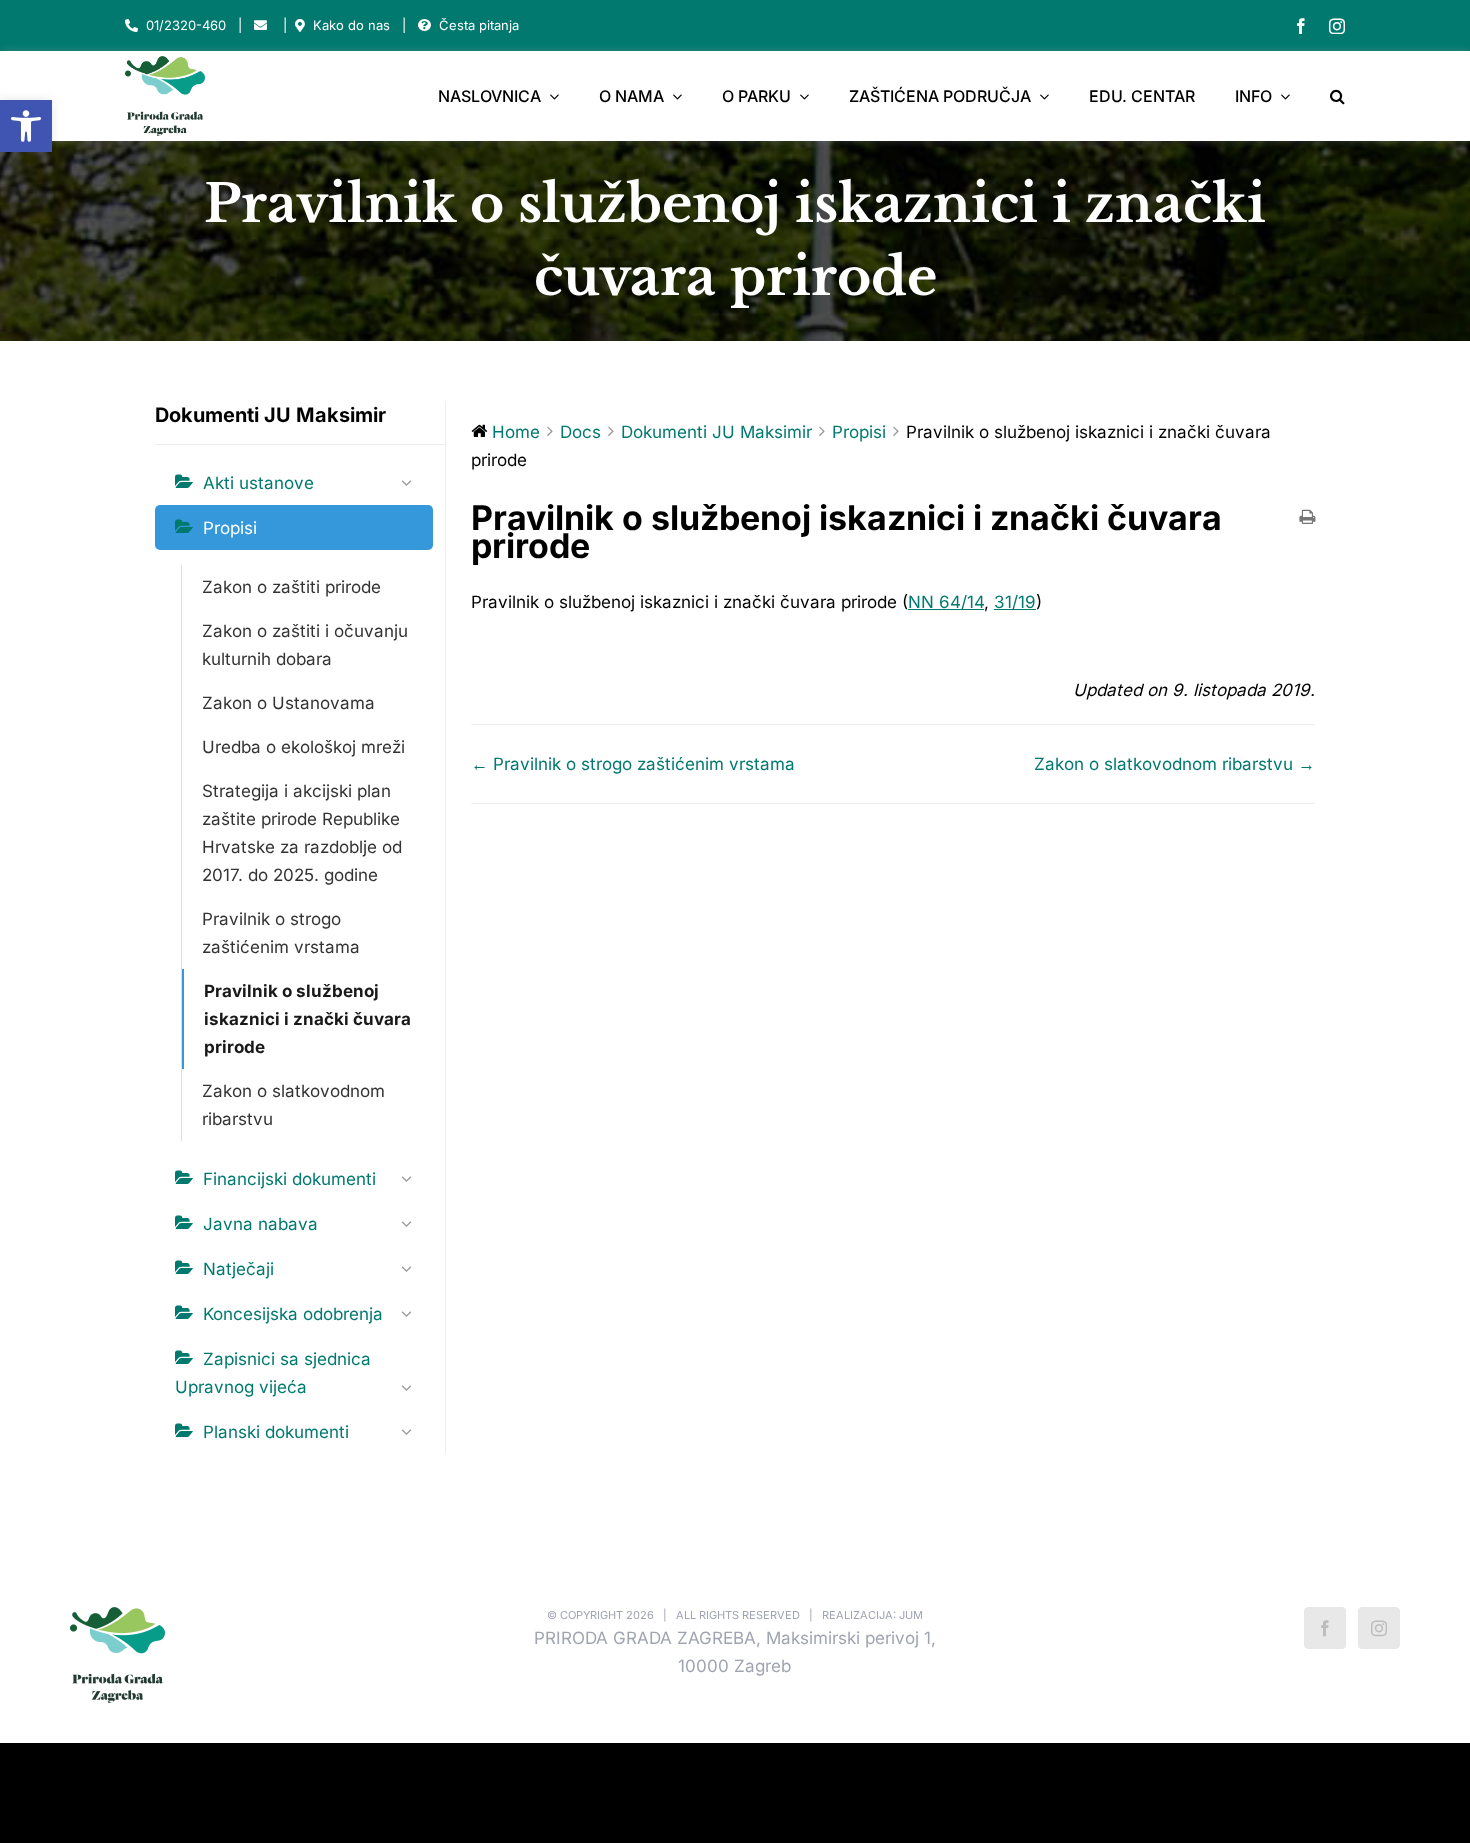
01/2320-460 (186, 25)
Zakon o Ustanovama (288, 703)
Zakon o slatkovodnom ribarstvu (293, 1105)
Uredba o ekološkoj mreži (303, 747)
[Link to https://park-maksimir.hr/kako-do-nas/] (300, 25)
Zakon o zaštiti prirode (291, 587)
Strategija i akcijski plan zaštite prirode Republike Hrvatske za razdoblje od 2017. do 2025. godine (302, 833)
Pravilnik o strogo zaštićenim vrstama (281, 933)
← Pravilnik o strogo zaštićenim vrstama (633, 764)
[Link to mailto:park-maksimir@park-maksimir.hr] (260, 25)
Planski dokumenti (276, 1432)
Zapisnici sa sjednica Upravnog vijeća (273, 1373)
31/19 (1015, 602)
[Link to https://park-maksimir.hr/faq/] (424, 25)
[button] (26, 126)
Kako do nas (351, 25)
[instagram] (1337, 26)
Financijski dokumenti (289, 1179)
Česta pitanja (479, 25)
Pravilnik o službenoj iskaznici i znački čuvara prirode (307, 1019)
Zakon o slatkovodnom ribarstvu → (1174, 764)
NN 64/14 (946, 602)
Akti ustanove (258, 483)
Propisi (230, 528)
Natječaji (238, 1269)
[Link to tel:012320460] (131, 25)
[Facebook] (1325, 1628)
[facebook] (1301, 26)
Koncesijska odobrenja (293, 1314)
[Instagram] (1379, 1628)
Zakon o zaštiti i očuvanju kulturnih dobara (305, 645)
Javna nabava (260, 1224)
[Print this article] (1307, 518)
